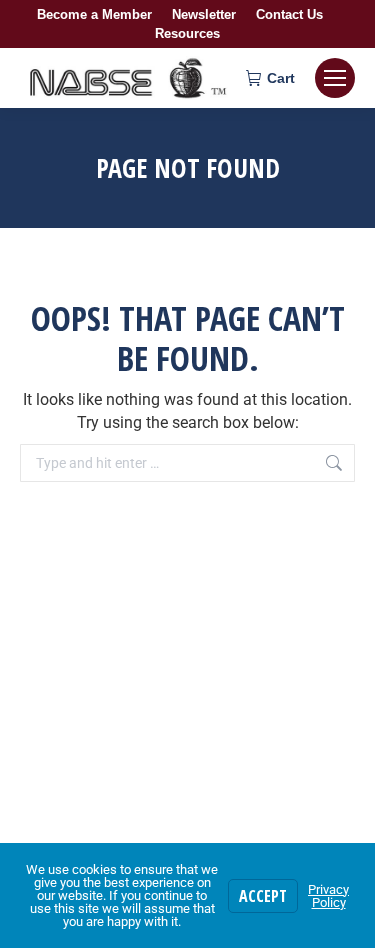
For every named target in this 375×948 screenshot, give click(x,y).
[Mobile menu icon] (335, 78)
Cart (281, 78)
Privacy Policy (328, 896)
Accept (263, 896)
